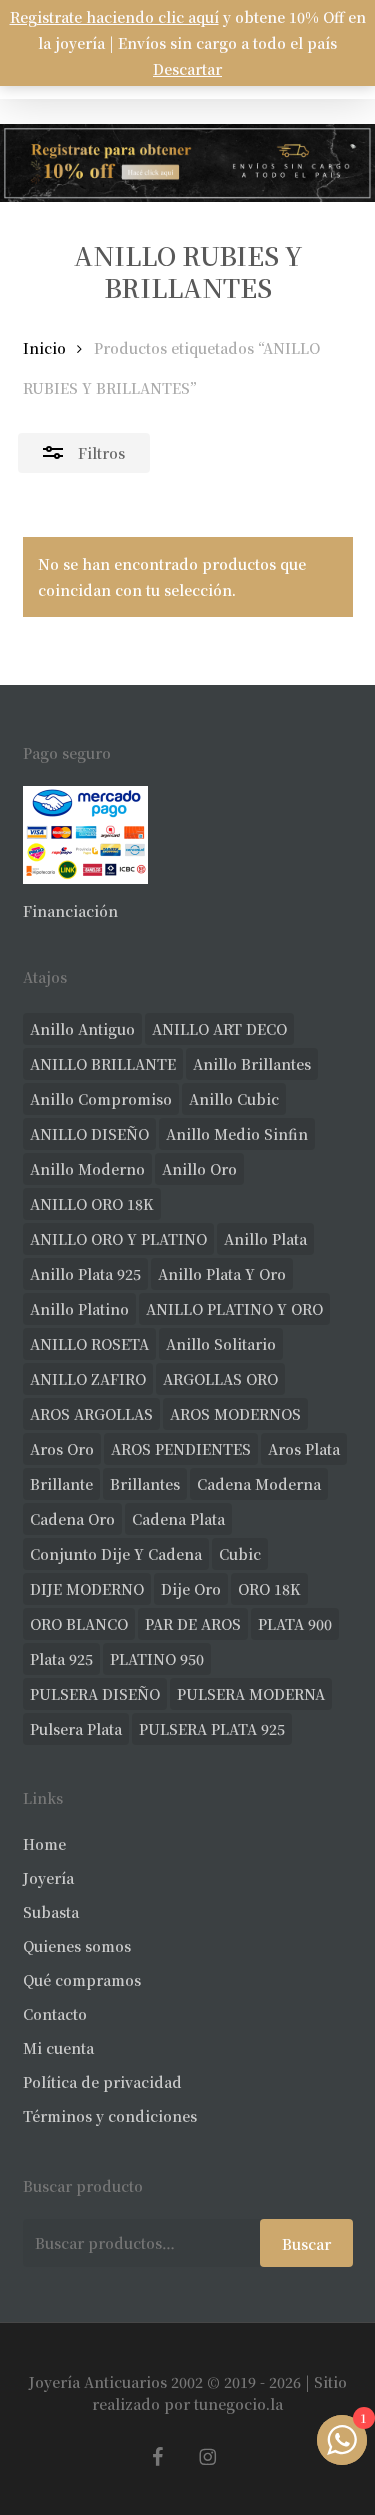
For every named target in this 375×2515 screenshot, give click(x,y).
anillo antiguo (82, 1029)
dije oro (191, 1589)
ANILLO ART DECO (219, 1029)
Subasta (51, 1912)
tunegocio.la (238, 2404)
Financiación (70, 911)
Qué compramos (82, 1980)
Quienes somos (77, 1946)
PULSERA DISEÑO (95, 1694)
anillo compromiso (101, 1099)
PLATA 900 (295, 1624)
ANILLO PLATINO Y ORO (234, 1309)
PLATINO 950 (157, 1659)
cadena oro (72, 1519)
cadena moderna (259, 1484)
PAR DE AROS (193, 1624)
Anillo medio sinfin (237, 1134)
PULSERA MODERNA (251, 1694)
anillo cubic (234, 1099)
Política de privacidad (102, 2082)
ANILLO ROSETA (89, 1344)
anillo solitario (221, 1344)
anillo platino (79, 1309)
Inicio (44, 348)
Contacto (55, 2014)
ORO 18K (269, 1589)
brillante (61, 1484)
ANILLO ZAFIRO (88, 1379)
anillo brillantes (252, 1064)
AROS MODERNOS (235, 1414)
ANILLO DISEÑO (89, 1134)
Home (44, 1844)
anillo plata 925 (85, 1274)
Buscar (306, 2244)
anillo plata (265, 1239)
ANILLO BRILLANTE (103, 1064)
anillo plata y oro (222, 1274)
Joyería (48, 1878)
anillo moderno (87, 1169)
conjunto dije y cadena (116, 1554)
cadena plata (178, 1519)
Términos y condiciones (110, 2116)
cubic (240, 1554)
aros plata (304, 1449)
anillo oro (199, 1169)
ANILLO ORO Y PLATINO (118, 1239)
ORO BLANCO (79, 1624)
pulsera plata (76, 1729)
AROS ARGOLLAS (91, 1414)
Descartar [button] (187, 69)
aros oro (62, 1449)
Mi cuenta (58, 2048)
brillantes (145, 1484)
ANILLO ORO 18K (92, 1204)
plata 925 (61, 1659)
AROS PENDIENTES (181, 1449)
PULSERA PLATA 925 (212, 1729)
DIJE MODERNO (87, 1589)
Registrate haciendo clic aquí (114, 17)
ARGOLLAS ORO (220, 1379)
